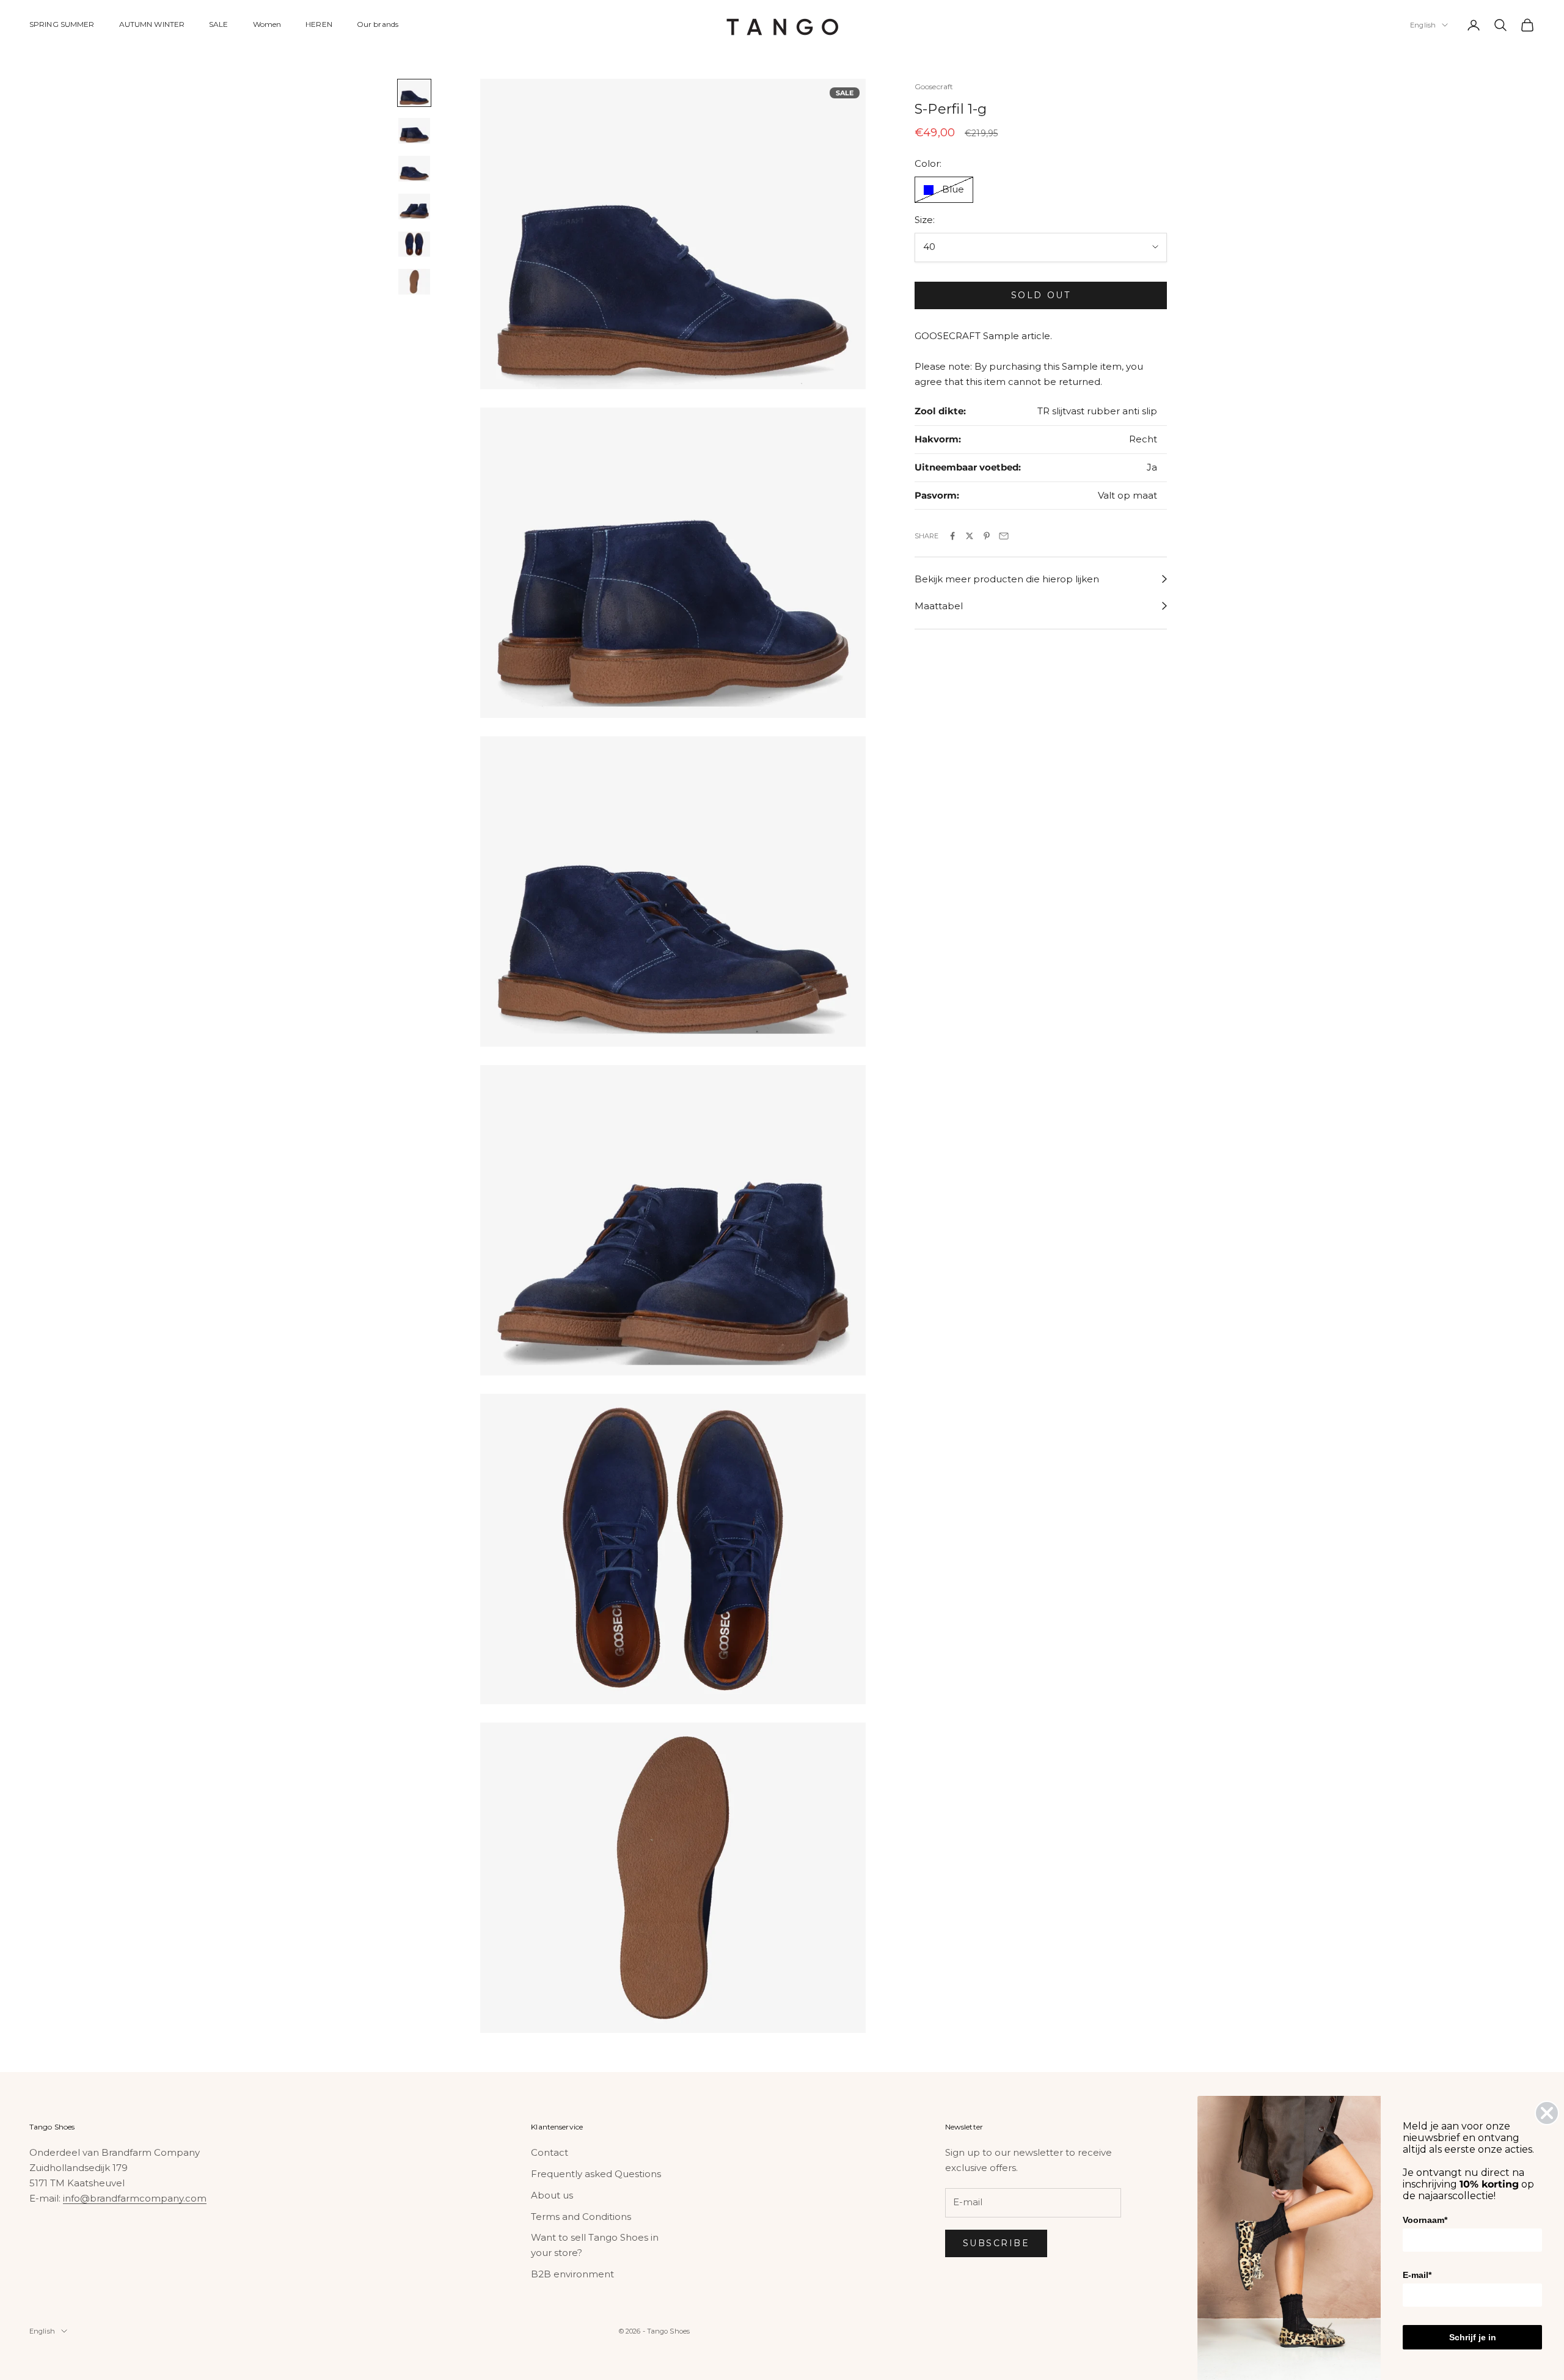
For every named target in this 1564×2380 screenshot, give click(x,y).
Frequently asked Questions (596, 2174)
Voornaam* (1425, 2220)
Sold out (1041, 295)
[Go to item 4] (414, 207)
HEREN (319, 24)
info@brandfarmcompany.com (135, 2198)
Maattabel (939, 606)
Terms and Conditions (581, 2217)
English (1423, 25)
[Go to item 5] (414, 244)
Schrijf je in (1473, 2337)
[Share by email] (1004, 536)
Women (267, 24)
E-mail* (1417, 2275)
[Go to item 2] (414, 131)
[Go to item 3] (414, 169)
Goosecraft (934, 86)
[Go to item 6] (414, 282)
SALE (218, 24)
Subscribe (996, 2243)
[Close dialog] (1547, 2113)
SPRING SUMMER (62, 24)
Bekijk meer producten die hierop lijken (1007, 579)
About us (552, 2195)
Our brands (378, 24)
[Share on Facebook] (952, 536)
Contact (550, 2152)
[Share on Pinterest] (987, 536)
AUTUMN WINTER (152, 24)
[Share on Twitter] (970, 536)
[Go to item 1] (414, 93)
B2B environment (572, 2274)
